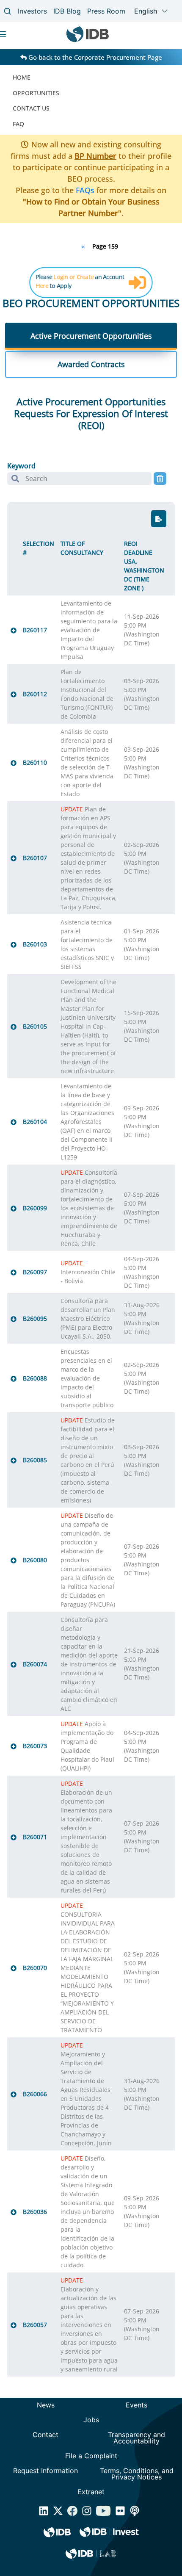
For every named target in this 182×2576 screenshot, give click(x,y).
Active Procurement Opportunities (91, 336)
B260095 (35, 1318)
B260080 (35, 1560)
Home (22, 77)
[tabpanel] (91, 1390)
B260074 (35, 1664)
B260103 (35, 944)
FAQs (85, 190)
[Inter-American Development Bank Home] (88, 40)
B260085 (35, 1460)
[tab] (91, 336)
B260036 (35, 2212)
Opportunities (36, 93)
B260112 (35, 694)
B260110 (35, 762)
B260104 (35, 1122)
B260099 (35, 1208)
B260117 (35, 630)
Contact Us (31, 108)
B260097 (35, 1272)
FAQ (18, 124)
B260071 (35, 1837)
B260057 (35, 2325)
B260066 (35, 2094)
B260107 (35, 858)
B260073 (35, 1746)
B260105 (35, 1026)
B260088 (35, 1378)
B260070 (35, 1968)
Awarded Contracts (91, 364)
